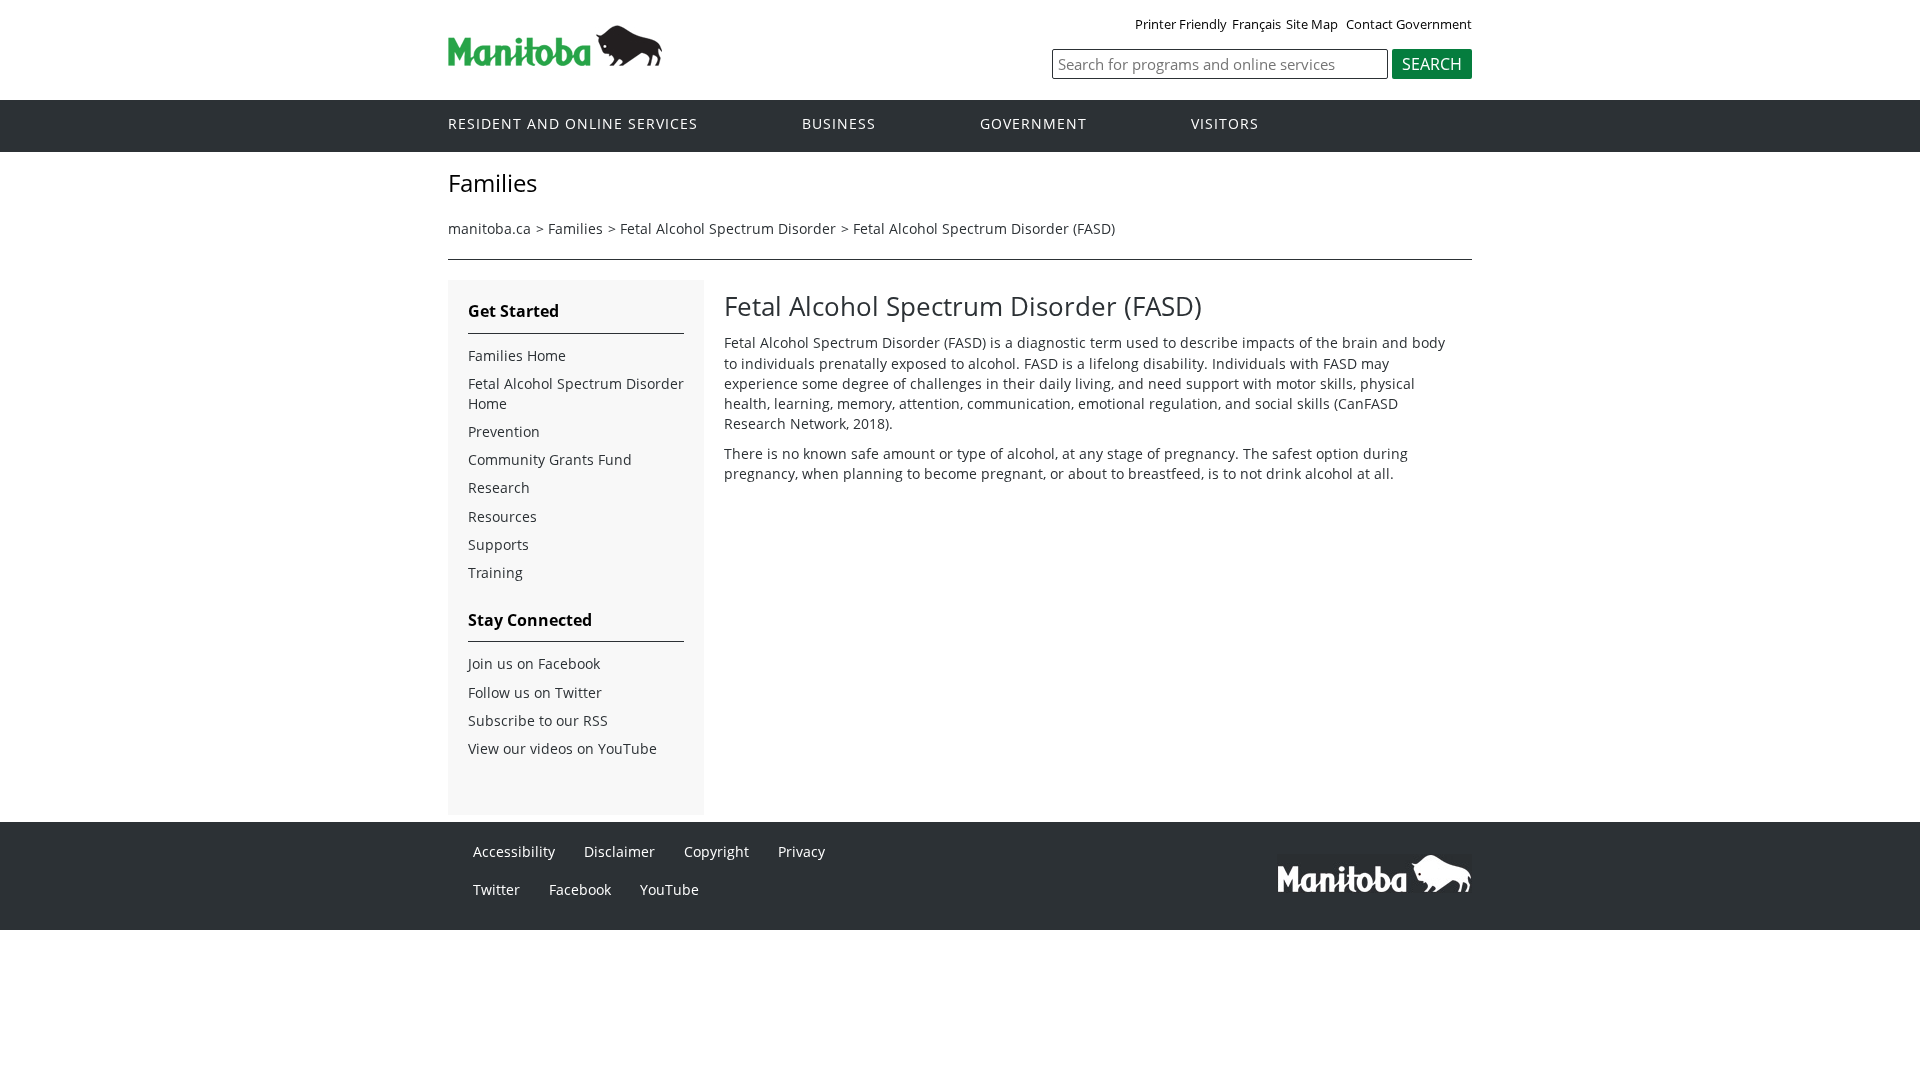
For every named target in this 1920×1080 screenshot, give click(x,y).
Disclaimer (619, 851)
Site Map (1312, 24)
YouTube (669, 889)
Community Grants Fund (550, 459)
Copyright (716, 851)
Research (499, 487)
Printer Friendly (1181, 24)
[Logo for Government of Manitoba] (555, 60)
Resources (502, 516)
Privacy (801, 851)
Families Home (517, 355)
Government (1033, 124)
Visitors (1225, 124)
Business (839, 124)
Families (575, 228)
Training (495, 572)
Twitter (496, 889)
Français (1256, 24)
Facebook (580, 889)
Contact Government (1409, 24)
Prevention (504, 431)
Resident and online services (573, 124)
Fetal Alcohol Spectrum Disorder (728, 228)
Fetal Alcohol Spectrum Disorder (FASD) (984, 228)
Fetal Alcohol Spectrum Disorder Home (576, 393)
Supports (498, 544)
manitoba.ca (489, 228)
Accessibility (514, 851)
